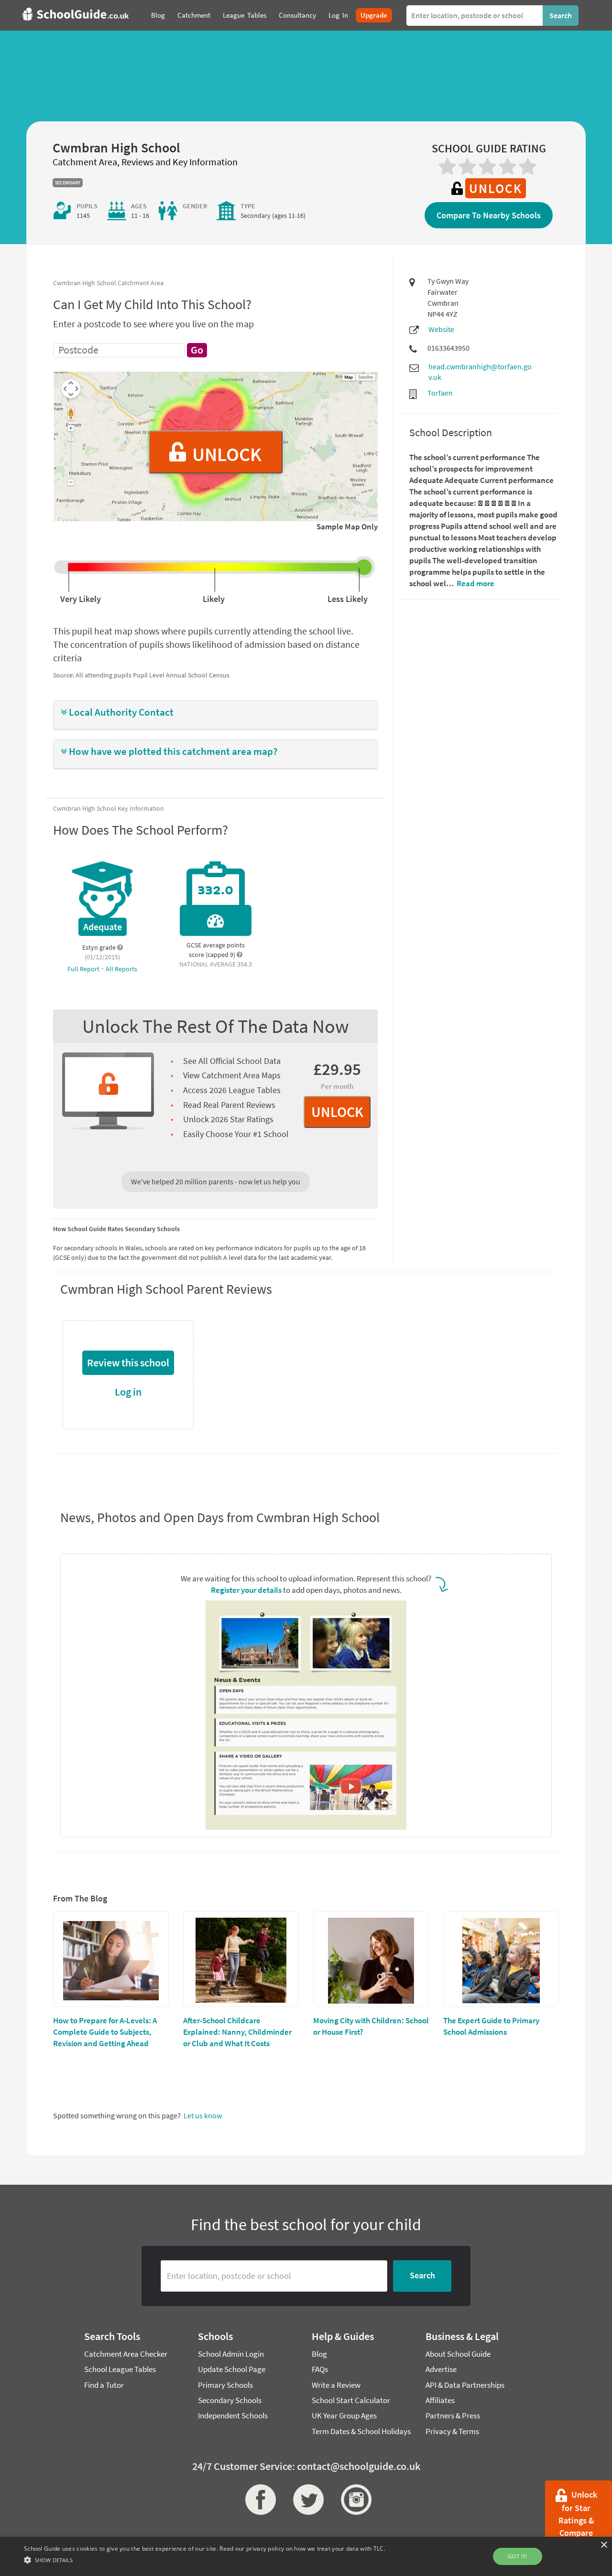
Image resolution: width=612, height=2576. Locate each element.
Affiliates (440, 2400)
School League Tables (120, 2369)
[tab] (215, 715)
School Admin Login (231, 2354)
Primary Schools (225, 2385)
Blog (319, 2354)
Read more (475, 583)
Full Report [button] (84, 969)
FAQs (320, 2369)
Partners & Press (453, 2415)
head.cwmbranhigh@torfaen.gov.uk (480, 372)
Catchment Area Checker (126, 2354)
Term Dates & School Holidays (361, 2431)
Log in (128, 1392)
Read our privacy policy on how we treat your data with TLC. (302, 2549)
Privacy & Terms (452, 2431)
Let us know (203, 2115)
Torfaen (440, 393)
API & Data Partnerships (465, 2385)
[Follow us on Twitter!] (306, 2500)
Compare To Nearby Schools (489, 215)
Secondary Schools (230, 2400)
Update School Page (232, 2369)
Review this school (128, 1363)
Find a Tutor (104, 2385)
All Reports (121, 969)
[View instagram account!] (354, 2500)
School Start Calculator (351, 2400)
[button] (215, 713)
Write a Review (336, 2385)
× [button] (604, 2545)
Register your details (246, 1590)
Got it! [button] (518, 2556)
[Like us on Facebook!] (258, 2500)
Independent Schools (233, 2415)
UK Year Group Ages (344, 2415)
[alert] (306, 2556)
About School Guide (458, 2354)
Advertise (441, 2369)
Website (441, 329)
